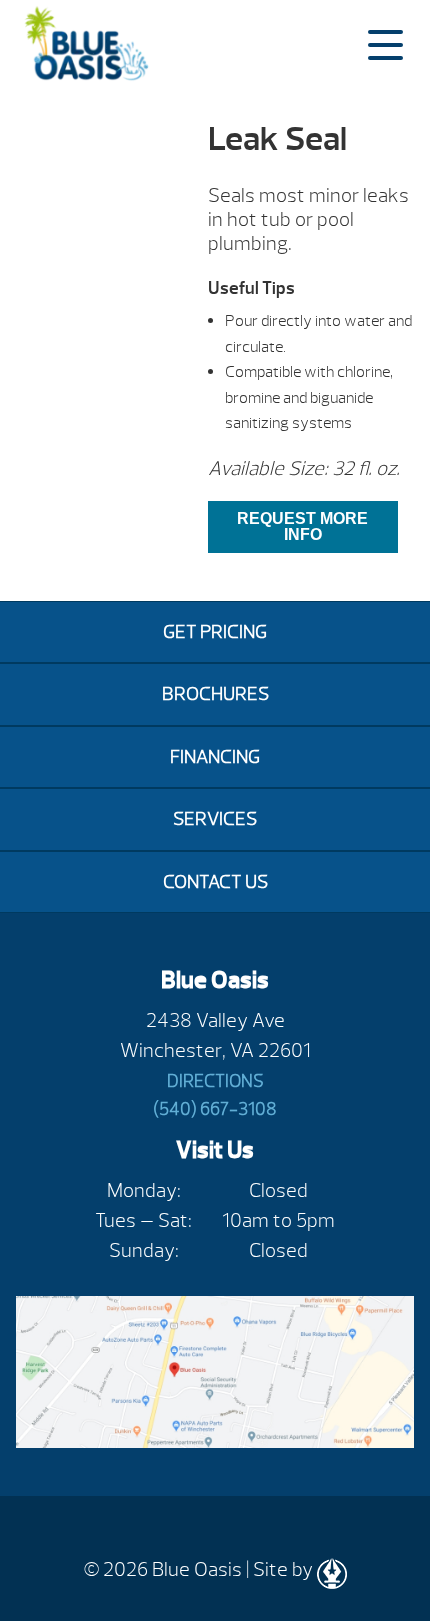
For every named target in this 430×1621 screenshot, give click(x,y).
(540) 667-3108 (215, 1109)
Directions (215, 1081)
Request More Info (302, 526)
